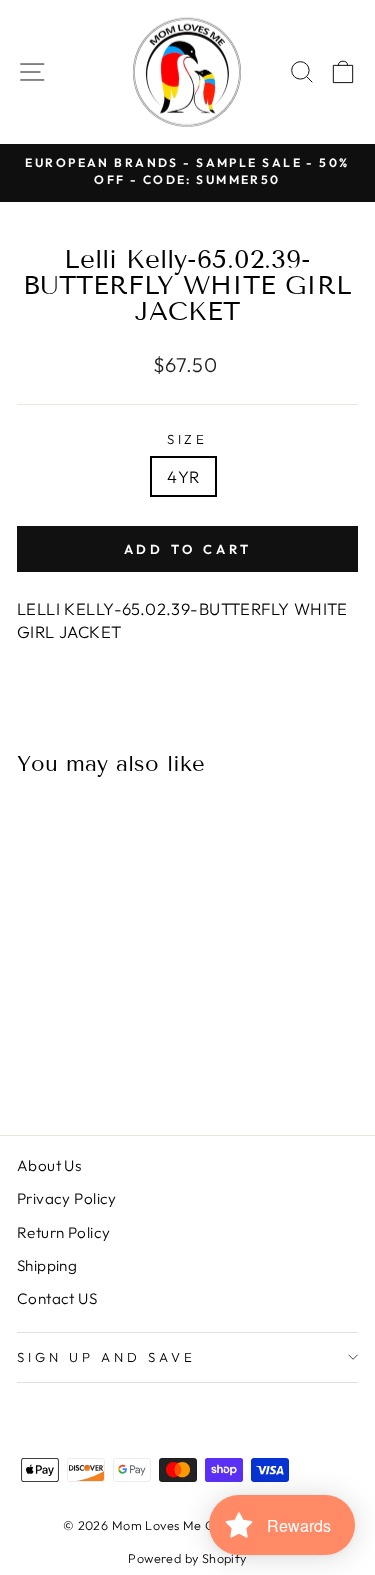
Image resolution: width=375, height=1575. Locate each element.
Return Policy (63, 1232)
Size (188, 439)
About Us (49, 1165)
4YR (183, 476)
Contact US (57, 1298)
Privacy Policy (67, 1198)
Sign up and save (106, 1357)
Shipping (47, 1265)
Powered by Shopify (187, 1558)
